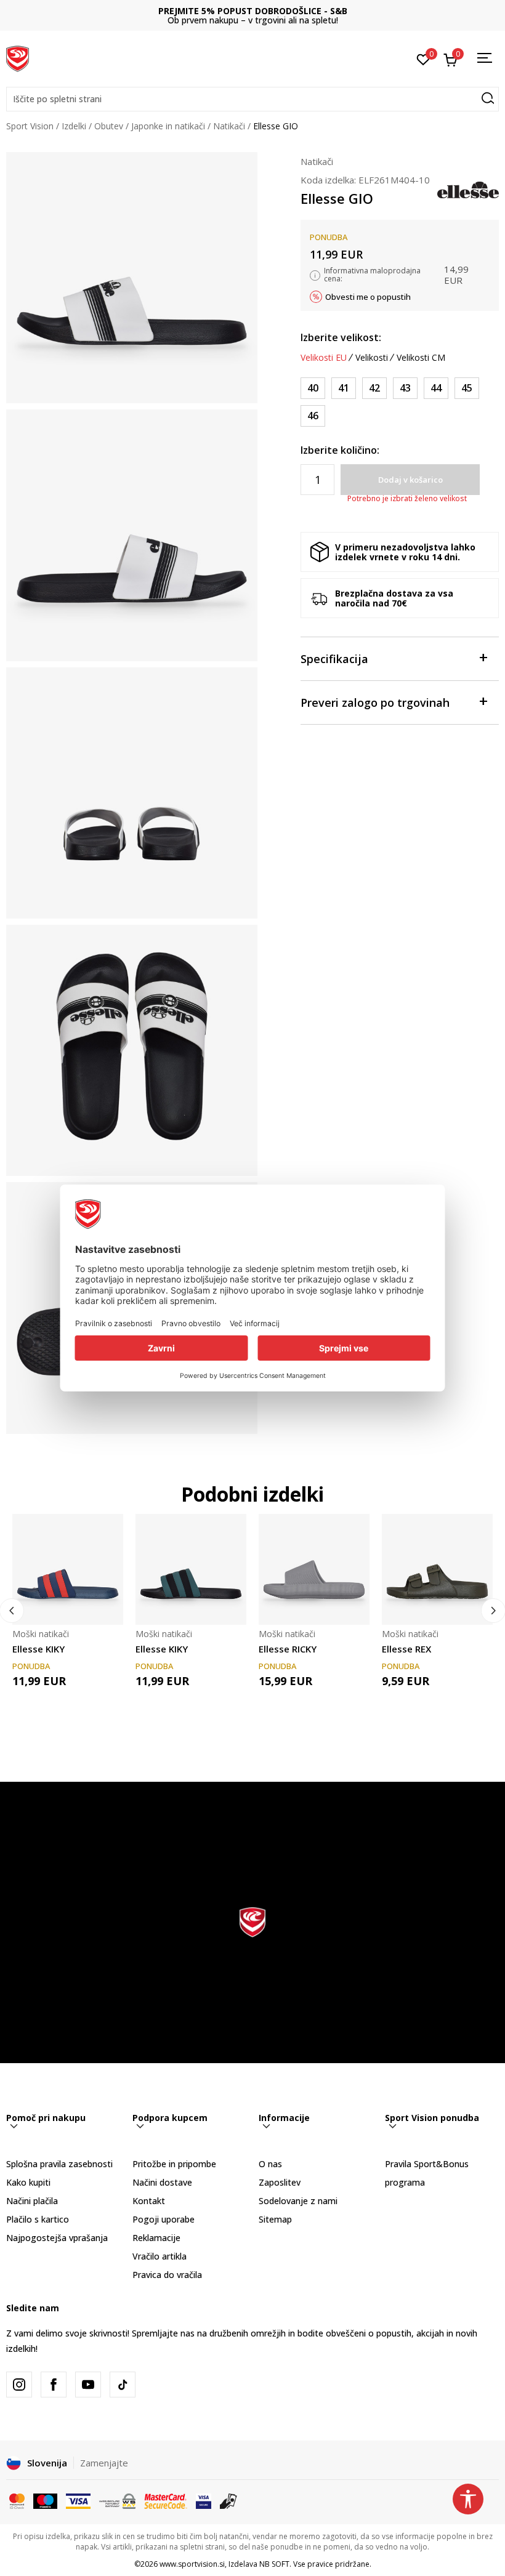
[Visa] (78, 2500)
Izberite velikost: (341, 337)
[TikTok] (123, 2385)
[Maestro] (45, 2500)
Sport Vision (30, 126)
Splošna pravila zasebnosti (59, 2164)
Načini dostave (162, 2182)
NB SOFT (274, 2564)
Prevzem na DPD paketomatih (253, 11)
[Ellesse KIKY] (68, 1569)
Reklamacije (156, 2238)
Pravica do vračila (167, 2275)
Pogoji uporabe (164, 2219)
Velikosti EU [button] (324, 358)
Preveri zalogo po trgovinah (375, 702)
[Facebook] (54, 2385)
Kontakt (149, 2201)
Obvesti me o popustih (368, 297)
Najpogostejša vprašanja (57, 2238)
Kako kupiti (28, 2182)
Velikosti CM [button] (421, 358)
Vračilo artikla (160, 2256)
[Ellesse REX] (437, 1569)
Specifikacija (334, 659)
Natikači (229, 126)
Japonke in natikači (168, 126)
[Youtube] (88, 2385)
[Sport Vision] (18, 57)
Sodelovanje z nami (298, 2201)
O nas (270, 2164)
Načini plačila (32, 2201)
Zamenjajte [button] (104, 2463)
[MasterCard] (17, 2500)
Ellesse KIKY (38, 1649)
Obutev (109, 126)
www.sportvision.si (192, 2564)
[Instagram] (19, 2385)
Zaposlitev (280, 2182)
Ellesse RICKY (288, 1649)
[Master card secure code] (166, 2500)
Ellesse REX (406, 1649)
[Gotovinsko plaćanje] (229, 2500)
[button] (252, 99)
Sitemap (275, 2219)
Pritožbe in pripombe (174, 2164)
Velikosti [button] (372, 358)
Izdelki (74, 126)
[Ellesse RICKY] (314, 1569)
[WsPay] (117, 2500)
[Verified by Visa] (204, 2500)
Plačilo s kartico (38, 2219)
